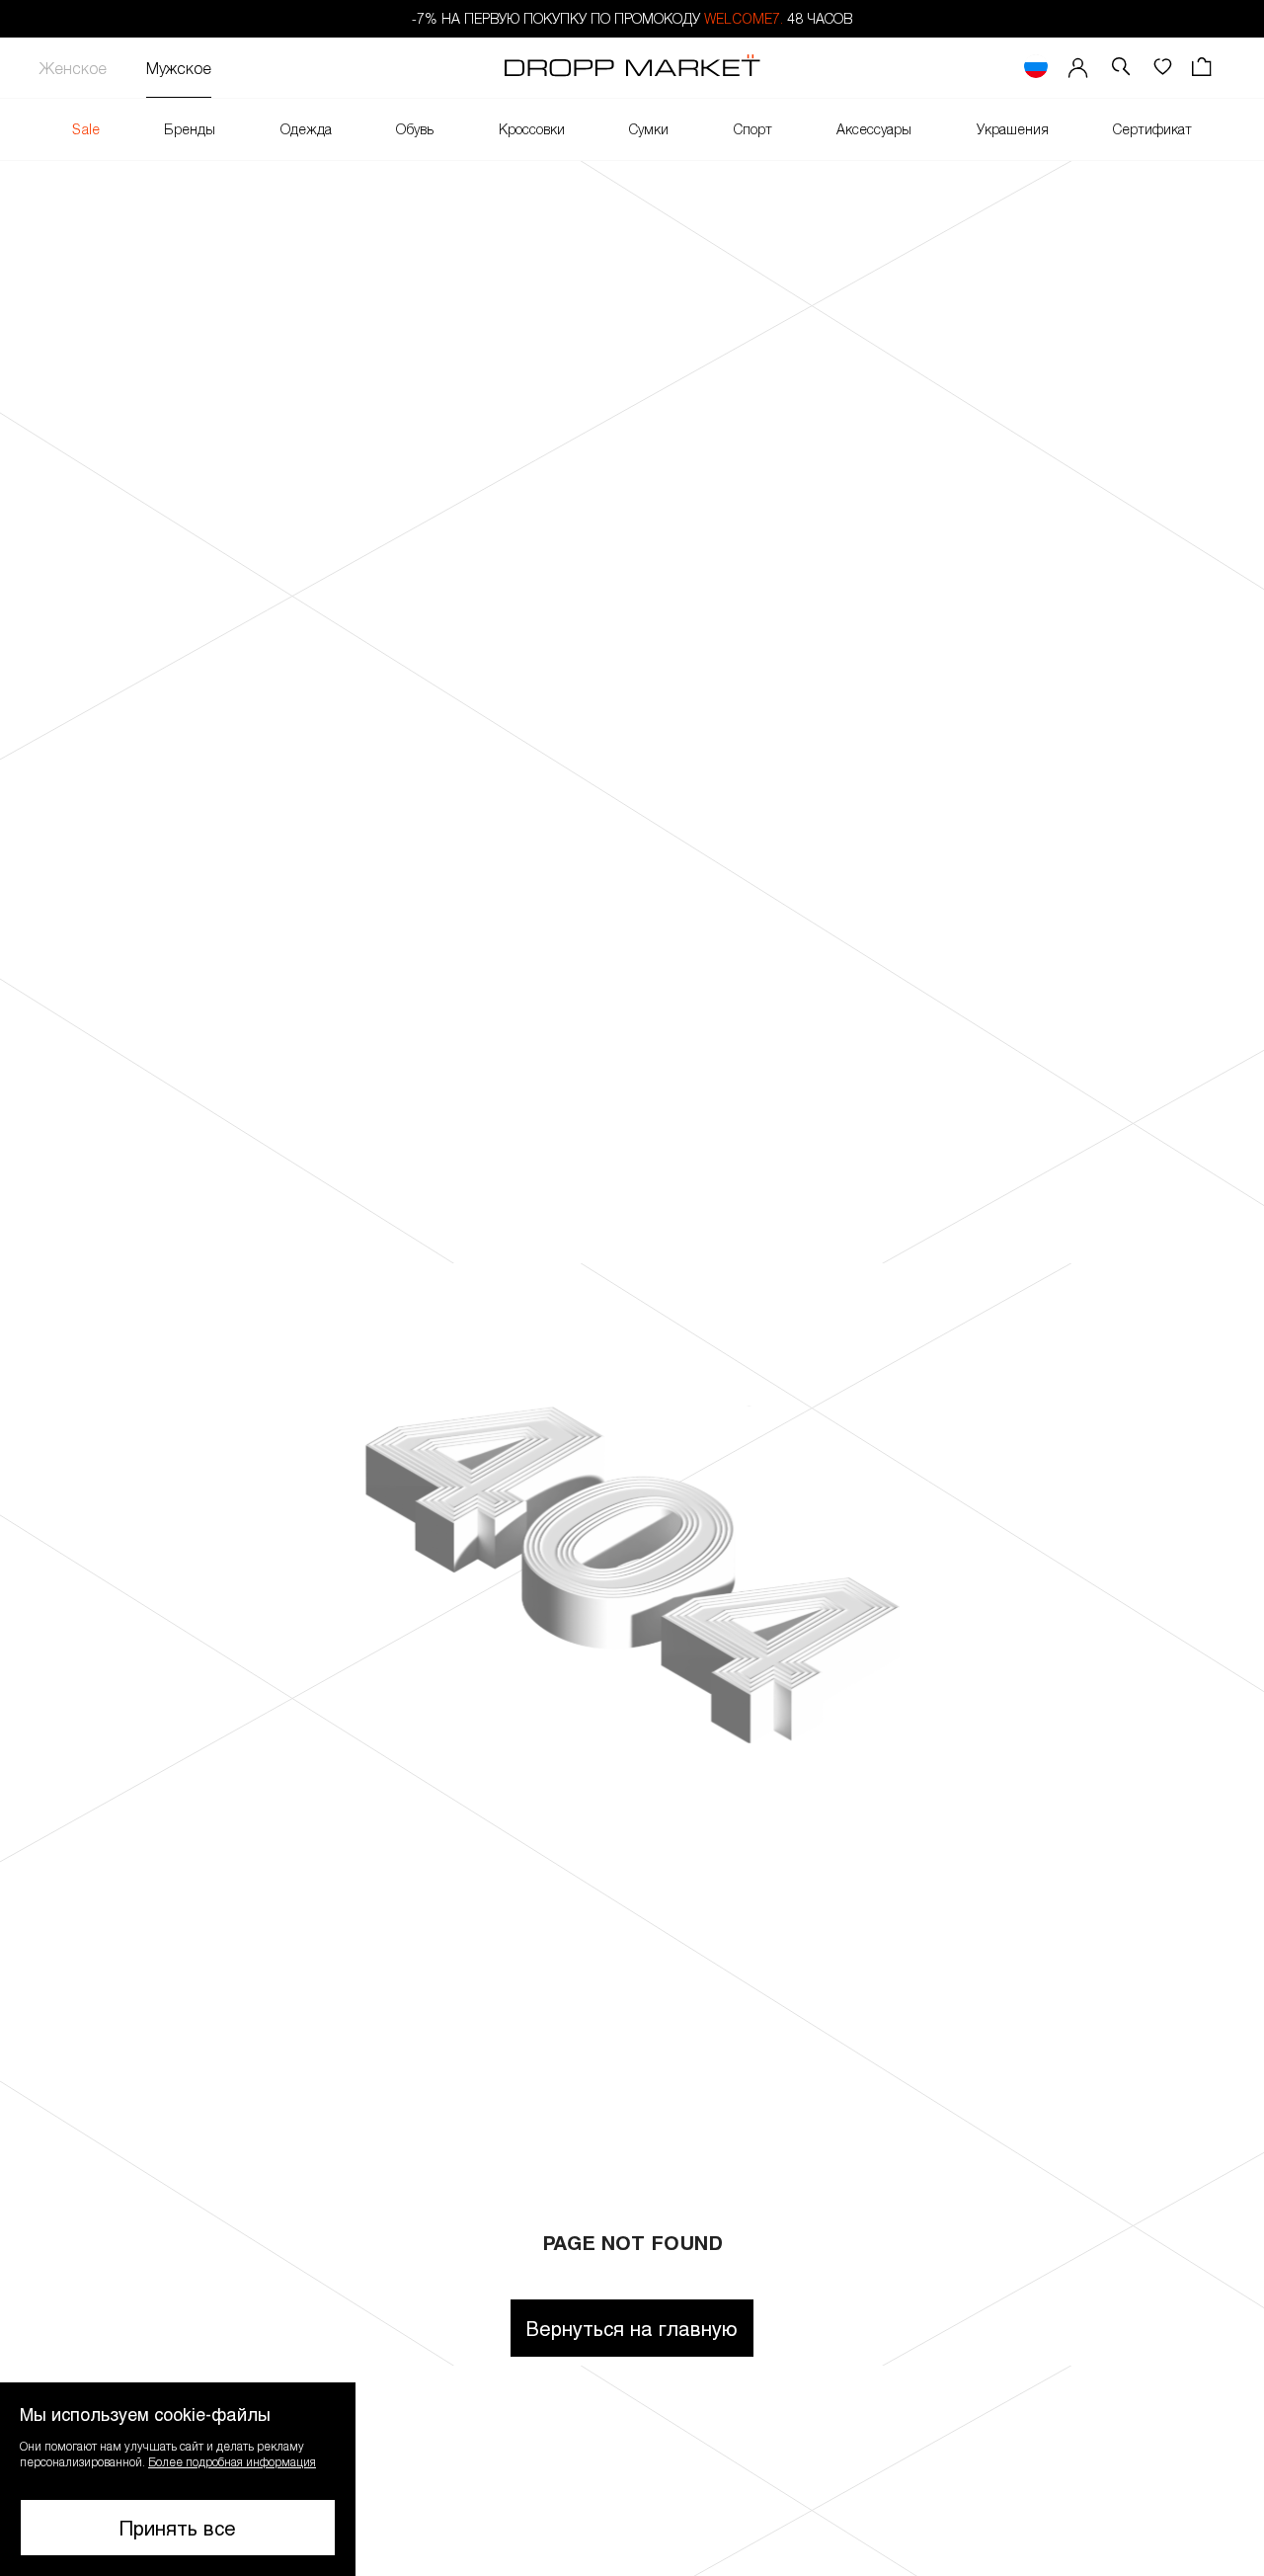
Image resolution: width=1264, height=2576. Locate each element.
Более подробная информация (232, 2461)
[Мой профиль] (1078, 68)
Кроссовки (532, 129)
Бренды (190, 129)
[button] (178, 2479)
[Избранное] (1162, 68)
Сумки (649, 129)
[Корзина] (1204, 68)
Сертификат (1152, 129)
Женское (73, 68)
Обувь (415, 129)
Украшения (1013, 129)
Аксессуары (874, 129)
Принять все (178, 2528)
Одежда (306, 129)
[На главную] (632, 68)
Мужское (179, 68)
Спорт (753, 129)
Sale (86, 129)
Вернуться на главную (632, 2328)
